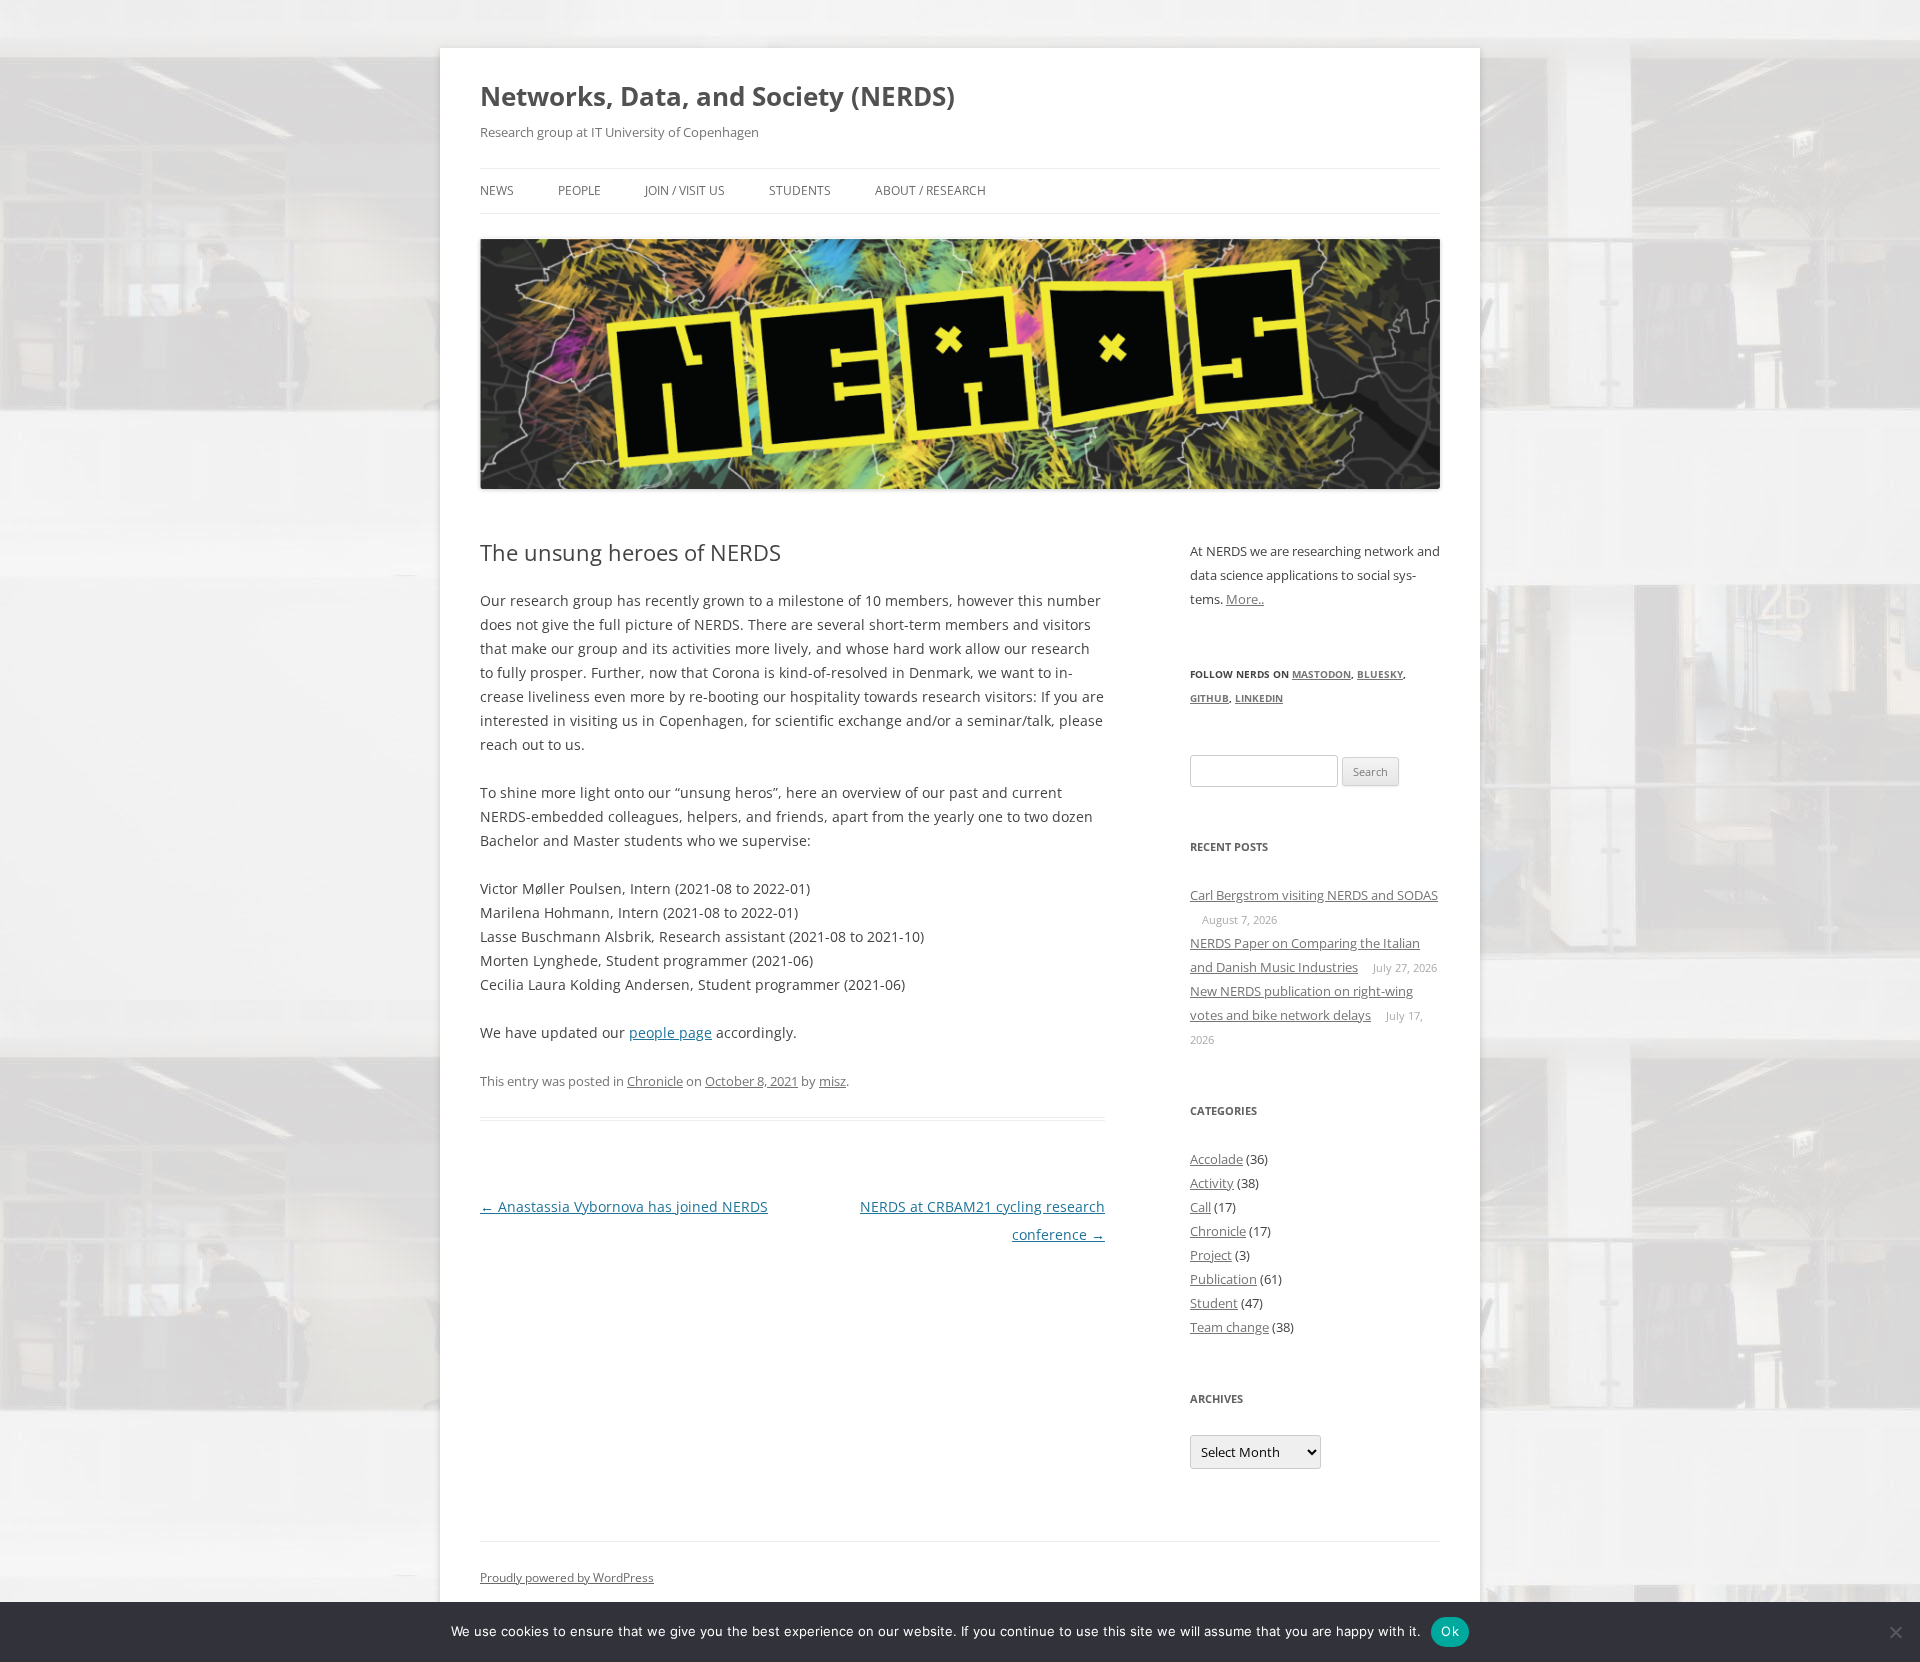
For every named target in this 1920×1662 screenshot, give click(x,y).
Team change (1229, 1327)
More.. (1245, 599)
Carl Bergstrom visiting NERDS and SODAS (1314, 895)
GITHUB (1209, 698)
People (579, 190)
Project (1211, 1255)
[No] (1895, 1632)
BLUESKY (1380, 674)
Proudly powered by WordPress (567, 1577)
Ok (1450, 1631)
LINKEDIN (1259, 698)
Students (800, 190)
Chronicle (655, 1081)
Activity (1212, 1183)
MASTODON (1321, 674)
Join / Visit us (685, 190)
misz (832, 1081)
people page (670, 1032)
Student (1214, 1303)
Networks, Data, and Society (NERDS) (717, 96)
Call (1200, 1207)
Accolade (1216, 1159)
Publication (1223, 1279)
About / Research (930, 190)
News (497, 190)
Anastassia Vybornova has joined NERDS (624, 1206)
